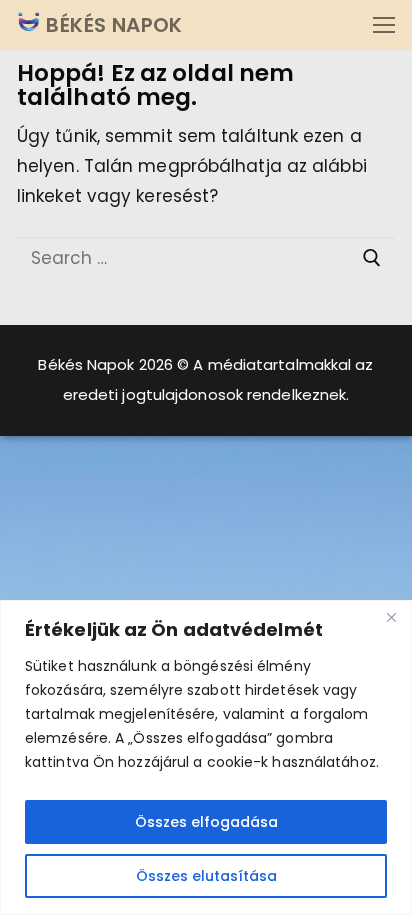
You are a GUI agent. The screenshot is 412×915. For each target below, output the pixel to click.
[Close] (391, 617)
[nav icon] (384, 25)
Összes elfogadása (206, 822)
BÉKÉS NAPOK (112, 25)
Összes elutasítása (206, 876)
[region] (206, 757)
